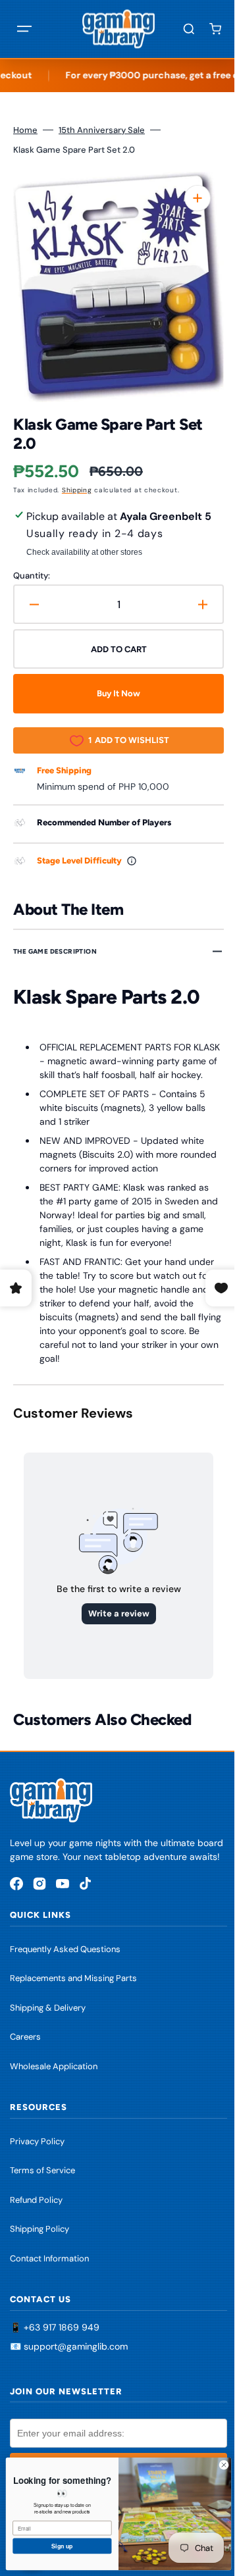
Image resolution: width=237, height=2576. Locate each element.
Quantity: (32, 576)
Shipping (77, 490)
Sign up (52, 2546)
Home (25, 130)
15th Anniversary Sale (102, 130)
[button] (24, 29)
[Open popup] (132, 861)
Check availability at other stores (84, 552)
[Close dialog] (214, 2465)
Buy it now (114, 693)
